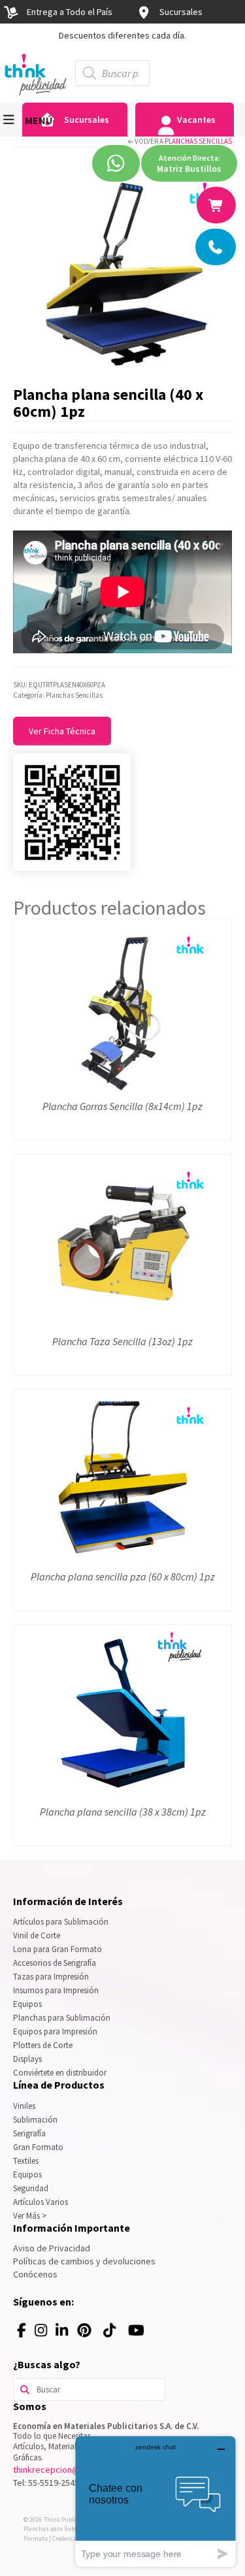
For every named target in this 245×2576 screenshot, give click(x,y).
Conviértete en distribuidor (60, 2073)
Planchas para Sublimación (62, 2018)
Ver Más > (30, 2216)
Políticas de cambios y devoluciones (84, 2261)
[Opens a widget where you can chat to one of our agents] (155, 2501)
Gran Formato (38, 2147)
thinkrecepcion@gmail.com (66, 2470)
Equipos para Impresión (55, 2031)
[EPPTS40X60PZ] (122, 269)
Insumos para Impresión (56, 1990)
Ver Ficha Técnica (62, 731)
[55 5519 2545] (216, 247)
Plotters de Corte (43, 2045)
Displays (27, 2059)
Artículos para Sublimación (61, 1922)
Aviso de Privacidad (52, 2248)
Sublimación (35, 2120)
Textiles (26, 2161)
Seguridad (31, 2188)
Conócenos (35, 2274)
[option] (122, 35)
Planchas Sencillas (198, 141)
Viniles (24, 2106)
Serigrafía (29, 2133)
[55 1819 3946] (217, 205)
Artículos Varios (41, 2202)
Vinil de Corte (37, 1935)
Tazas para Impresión (51, 1977)
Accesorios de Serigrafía (55, 1963)
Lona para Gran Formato (57, 1949)
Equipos (27, 2004)
